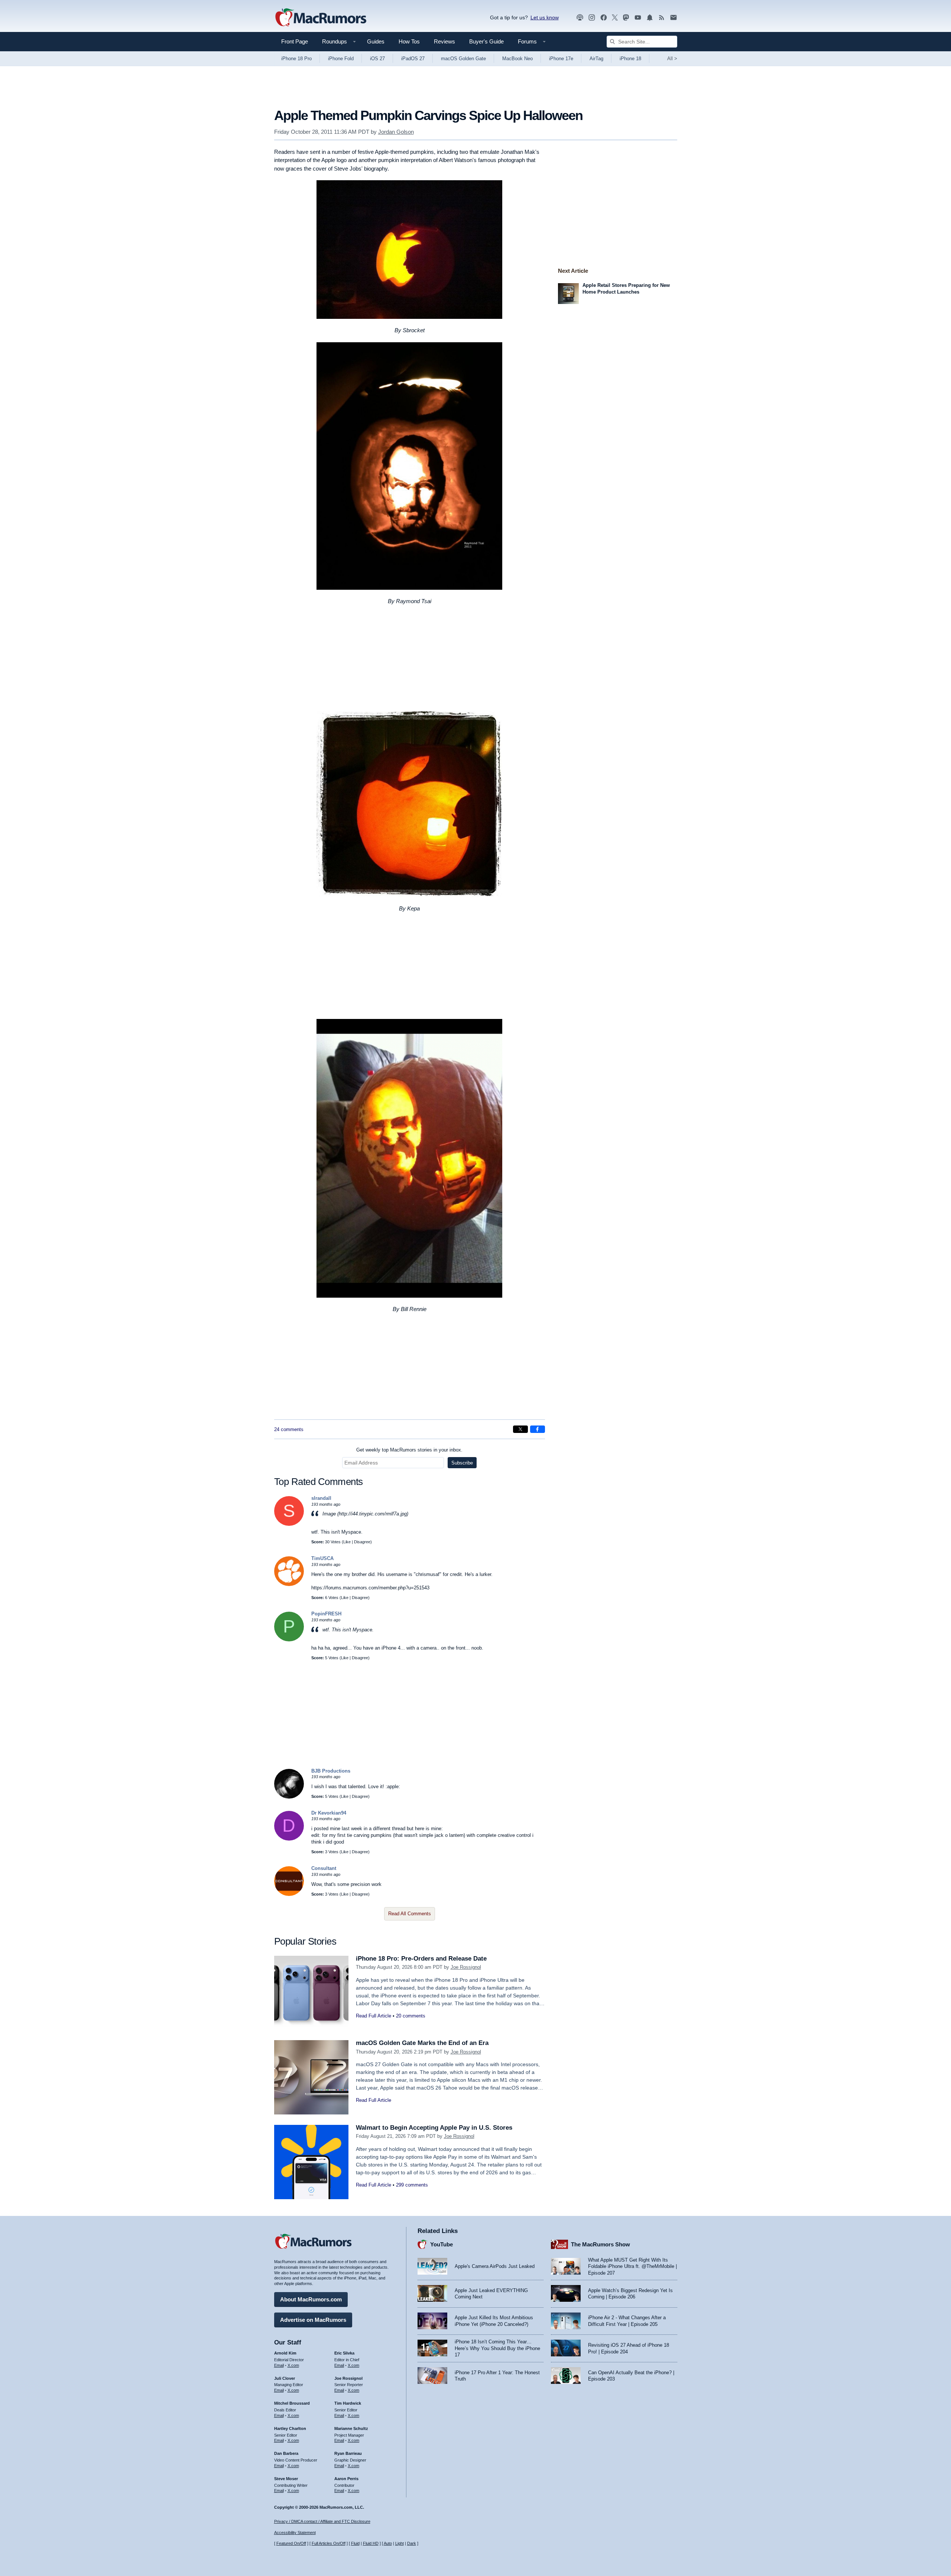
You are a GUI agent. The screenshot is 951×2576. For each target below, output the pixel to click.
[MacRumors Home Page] (321, 18)
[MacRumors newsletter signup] (674, 18)
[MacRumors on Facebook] (604, 18)
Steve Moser (286, 2479)
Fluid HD (371, 2543)
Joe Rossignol (466, 1967)
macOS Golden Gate (463, 59)
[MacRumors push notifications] (650, 18)
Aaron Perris (346, 2479)
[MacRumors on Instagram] (592, 18)
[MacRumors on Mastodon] (626, 18)
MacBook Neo (517, 59)
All (672, 59)
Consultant (324, 1868)
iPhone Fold (341, 59)
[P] (289, 1640)
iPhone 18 (630, 59)
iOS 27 (377, 59)
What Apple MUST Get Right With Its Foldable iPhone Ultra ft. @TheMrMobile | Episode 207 (632, 2266)
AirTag (596, 59)
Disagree (362, 1542)
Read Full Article (374, 2016)
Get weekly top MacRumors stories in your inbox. (409, 1450)
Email (279, 2365)
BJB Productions (331, 1771)
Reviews (444, 41)
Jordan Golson (396, 132)
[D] (289, 1839)
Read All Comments (410, 1914)
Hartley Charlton (290, 2428)
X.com (293, 2365)
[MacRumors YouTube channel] (638, 18)
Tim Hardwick (348, 2403)
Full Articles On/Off (329, 2543)
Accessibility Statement (295, 2533)
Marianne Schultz (351, 2428)
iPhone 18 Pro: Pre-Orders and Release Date (421, 1959)
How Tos (409, 41)
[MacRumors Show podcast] (580, 18)
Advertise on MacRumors (313, 2320)
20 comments (411, 2016)
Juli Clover (285, 2378)
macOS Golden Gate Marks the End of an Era (422, 2043)
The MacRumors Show (601, 2244)
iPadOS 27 (413, 59)
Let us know (545, 17)
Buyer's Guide (486, 41)
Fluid (355, 2543)
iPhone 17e (561, 59)
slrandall (321, 1498)
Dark (412, 2543)
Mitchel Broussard (292, 2403)
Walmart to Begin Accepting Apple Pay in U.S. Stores (434, 2128)
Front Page (295, 41)
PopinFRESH (326, 1614)
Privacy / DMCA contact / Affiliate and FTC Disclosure (322, 2521)
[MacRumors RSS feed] (662, 18)
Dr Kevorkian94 (329, 1813)
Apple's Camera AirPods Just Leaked (495, 2266)
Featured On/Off (291, 2543)
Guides (376, 41)
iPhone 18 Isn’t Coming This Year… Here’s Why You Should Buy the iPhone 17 (497, 2348)
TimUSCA (322, 1558)
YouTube (442, 2244)
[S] (289, 1524)
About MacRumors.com (311, 2299)
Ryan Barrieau (348, 2453)
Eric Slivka (344, 2353)
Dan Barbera (286, 2453)
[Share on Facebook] (538, 1429)
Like (347, 1542)
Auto (388, 2543)
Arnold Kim (285, 2353)
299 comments (412, 2185)
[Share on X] (520, 1429)
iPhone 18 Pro (296, 59)
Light (400, 2543)
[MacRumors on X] (615, 18)
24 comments (289, 1429)
